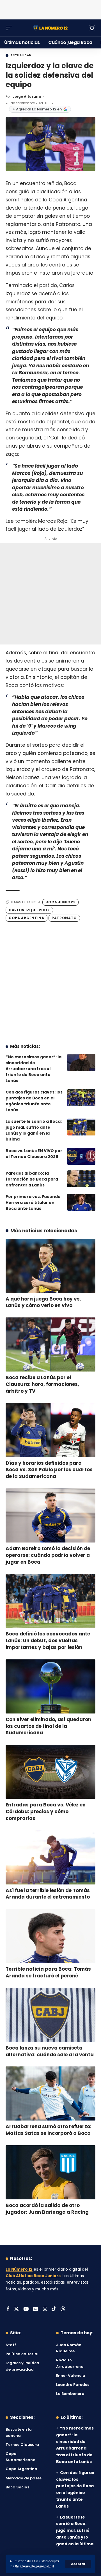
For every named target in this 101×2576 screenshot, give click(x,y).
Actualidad (21, 55)
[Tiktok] (54, 2309)
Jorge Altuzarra (27, 96)
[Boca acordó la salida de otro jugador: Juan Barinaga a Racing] (50, 2172)
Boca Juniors (60, 902)
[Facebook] (8, 2309)
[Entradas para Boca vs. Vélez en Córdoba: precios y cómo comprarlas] (50, 1772)
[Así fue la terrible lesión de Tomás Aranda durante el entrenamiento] (50, 1857)
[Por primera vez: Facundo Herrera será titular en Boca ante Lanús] (81, 1202)
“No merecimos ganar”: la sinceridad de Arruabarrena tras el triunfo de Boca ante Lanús (34, 1069)
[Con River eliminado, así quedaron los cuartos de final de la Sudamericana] (50, 1686)
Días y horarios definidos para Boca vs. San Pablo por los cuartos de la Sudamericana (49, 1470)
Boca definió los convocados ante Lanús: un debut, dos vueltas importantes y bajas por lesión (48, 1641)
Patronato (64, 918)
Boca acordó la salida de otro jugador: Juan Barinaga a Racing (47, 2209)
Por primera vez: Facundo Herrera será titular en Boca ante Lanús (33, 1203)
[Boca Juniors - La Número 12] (50, 28)
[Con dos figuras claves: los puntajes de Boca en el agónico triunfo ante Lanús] (81, 1098)
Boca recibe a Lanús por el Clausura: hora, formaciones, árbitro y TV (42, 1384)
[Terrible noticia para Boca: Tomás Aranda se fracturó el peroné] (50, 1936)
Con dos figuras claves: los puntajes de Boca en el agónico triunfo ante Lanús (34, 1101)
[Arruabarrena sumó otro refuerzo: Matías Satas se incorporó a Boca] (50, 2093)
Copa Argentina (27, 918)
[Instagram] (45, 2309)
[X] (16, 2309)
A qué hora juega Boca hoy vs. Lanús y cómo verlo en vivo (43, 1302)
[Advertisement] (50, 8)
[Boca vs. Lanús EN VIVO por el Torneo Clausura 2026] (81, 1156)
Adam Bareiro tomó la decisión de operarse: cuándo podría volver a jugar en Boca (48, 1555)
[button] (78, 2564)
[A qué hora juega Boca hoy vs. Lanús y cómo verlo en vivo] (50, 1266)
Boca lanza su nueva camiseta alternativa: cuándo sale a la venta (50, 2051)
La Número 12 (19, 2269)
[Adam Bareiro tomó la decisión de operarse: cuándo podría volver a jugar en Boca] (50, 1515)
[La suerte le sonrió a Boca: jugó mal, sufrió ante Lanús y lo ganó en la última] (81, 1127)
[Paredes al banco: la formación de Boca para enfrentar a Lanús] (81, 1179)
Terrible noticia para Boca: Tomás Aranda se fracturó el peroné (48, 1972)
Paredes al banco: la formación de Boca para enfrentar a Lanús (32, 1179)
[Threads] (63, 2309)
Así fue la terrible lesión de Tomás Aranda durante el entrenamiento (48, 1894)
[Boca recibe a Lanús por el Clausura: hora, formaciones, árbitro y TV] (50, 1344)
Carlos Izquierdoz (29, 910)
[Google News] (36, 2309)
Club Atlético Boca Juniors (33, 2276)
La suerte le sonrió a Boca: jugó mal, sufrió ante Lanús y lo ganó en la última (34, 1130)
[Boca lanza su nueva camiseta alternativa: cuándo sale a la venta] (50, 2015)
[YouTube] (26, 2309)
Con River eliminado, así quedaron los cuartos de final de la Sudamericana (48, 1726)
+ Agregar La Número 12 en (37, 109)
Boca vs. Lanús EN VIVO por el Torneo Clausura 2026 (34, 1154)
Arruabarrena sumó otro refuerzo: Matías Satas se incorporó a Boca (49, 2130)
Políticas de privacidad (35, 2566)
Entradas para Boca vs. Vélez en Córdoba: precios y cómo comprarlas (46, 1812)
